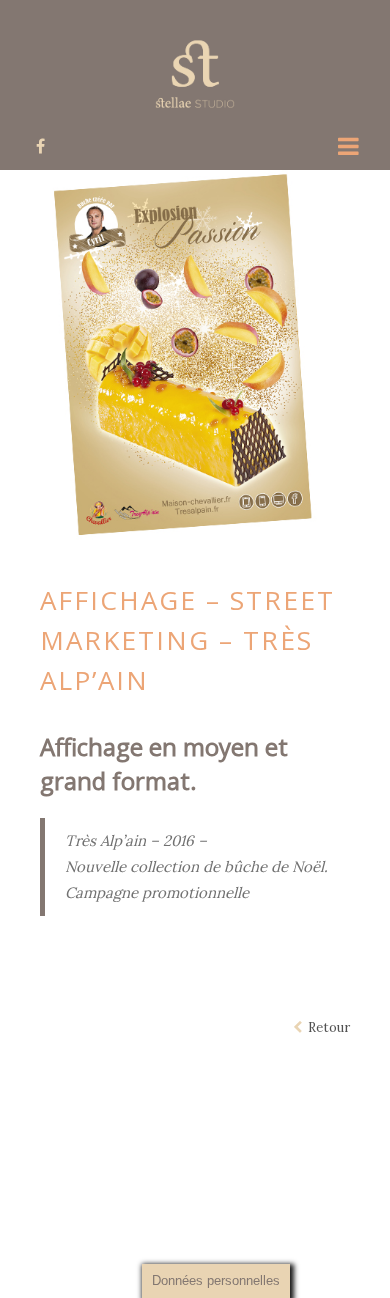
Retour (326, 1027)
